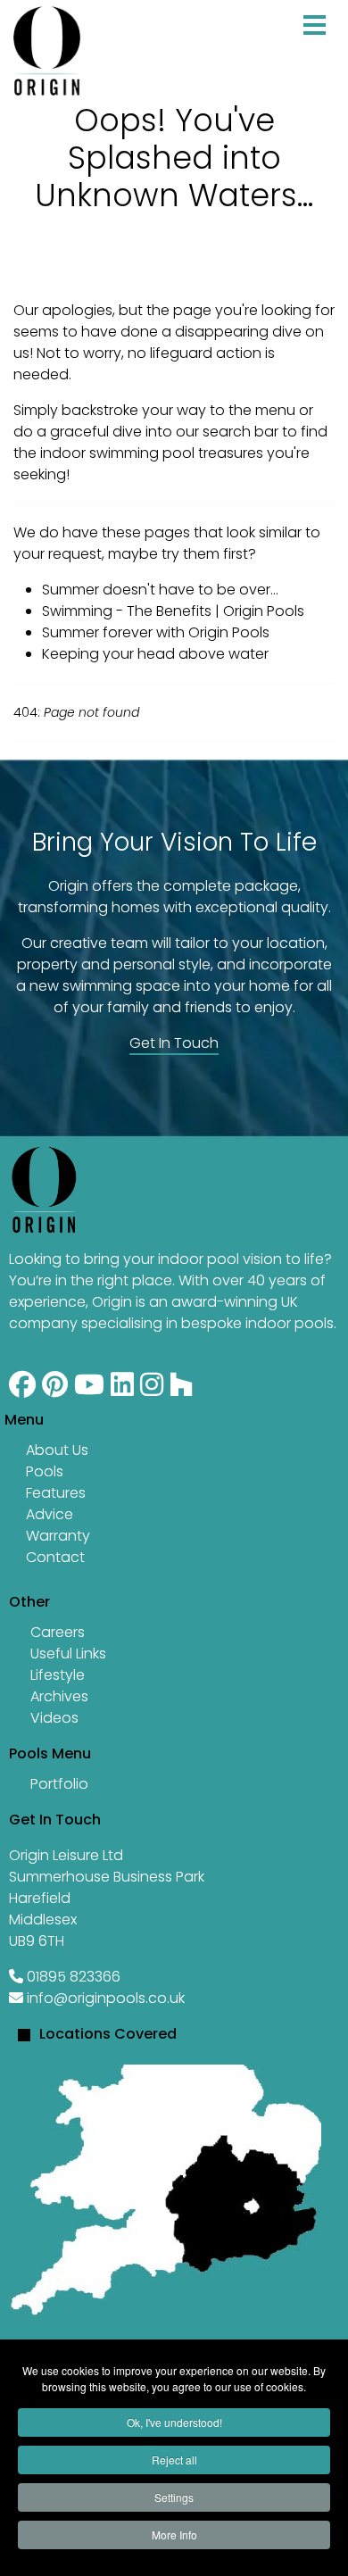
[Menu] (315, 44)
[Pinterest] (55, 1389)
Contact (55, 1557)
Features (56, 1493)
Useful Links (68, 1654)
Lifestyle (58, 1675)
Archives (59, 1696)
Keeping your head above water (155, 654)
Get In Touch (174, 1043)
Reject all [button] (174, 2460)
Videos (54, 1718)
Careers (58, 1632)
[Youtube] (89, 1389)
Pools (45, 1471)
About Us (57, 1450)
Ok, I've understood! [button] (174, 2422)
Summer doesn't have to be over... (160, 590)
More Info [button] (174, 2534)
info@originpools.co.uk (106, 1998)
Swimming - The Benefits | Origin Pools (173, 611)
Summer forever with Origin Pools (156, 632)
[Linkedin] (122, 1389)
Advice (50, 1514)
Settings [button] (174, 2497)
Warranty (58, 1536)
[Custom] (181, 1389)
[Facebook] (22, 1389)
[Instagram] (152, 1389)
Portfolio (59, 1784)
